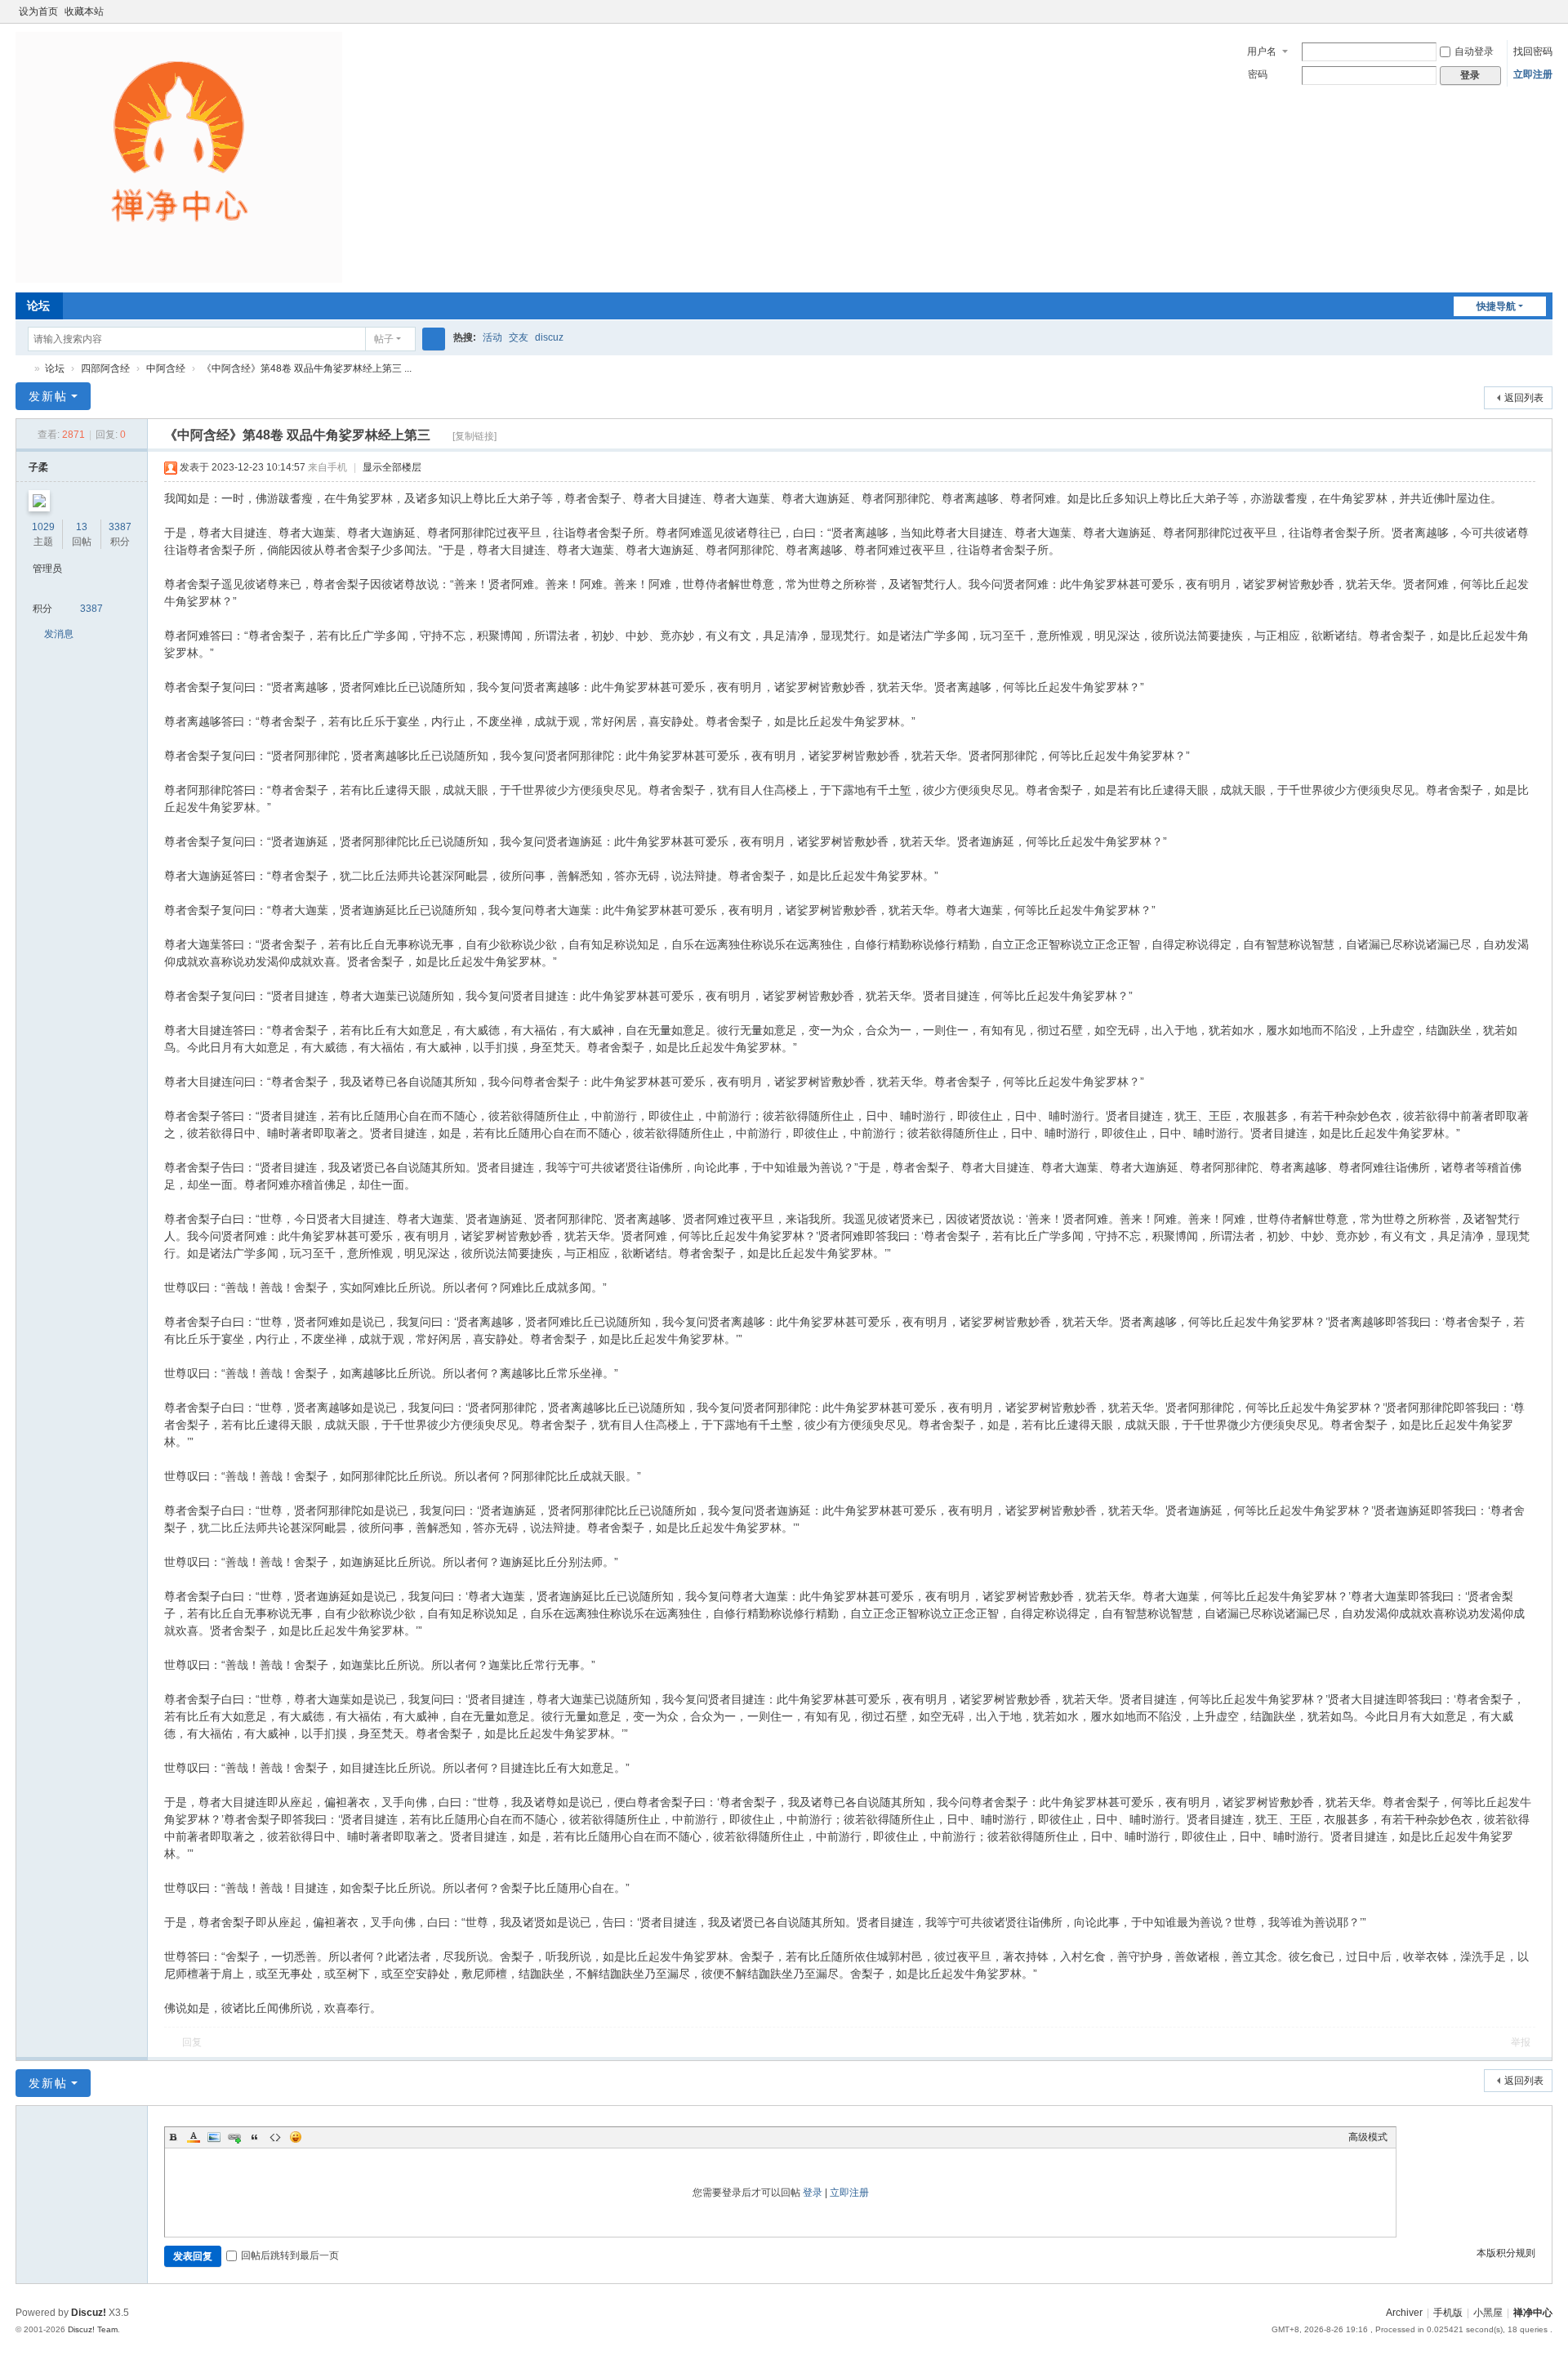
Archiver (1404, 2313)
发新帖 (48, 396)
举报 (1521, 2042)
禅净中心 (22, 369)
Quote (255, 2137)
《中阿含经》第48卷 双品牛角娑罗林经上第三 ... (307, 368)
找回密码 (1533, 51)
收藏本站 (84, 11)
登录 (813, 2193)
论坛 (38, 306)
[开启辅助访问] (1530, 11)
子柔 (38, 467)
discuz (549, 337)
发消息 (59, 634)
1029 (43, 527)
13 (82, 527)
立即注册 (1533, 74)
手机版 (1448, 2313)
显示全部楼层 (392, 467)
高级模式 (1368, 2137)
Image (214, 2137)
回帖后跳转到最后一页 (290, 2255)
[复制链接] (474, 436)
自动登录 (1474, 51)
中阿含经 (166, 368)
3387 (120, 527)
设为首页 (38, 11)
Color (194, 2137)
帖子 (384, 339)
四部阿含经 (105, 368)
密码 (1258, 74)
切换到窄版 (1545, 18)
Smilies (296, 2137)
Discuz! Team (93, 2329)
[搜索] (434, 339)
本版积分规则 (1506, 2253)
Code (275, 2137)
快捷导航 (1496, 306)
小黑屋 (1488, 2313)
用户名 (1262, 51)
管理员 (47, 569)
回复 (192, 2042)
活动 (492, 337)
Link (234, 2137)
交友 (519, 337)
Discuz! (89, 2313)
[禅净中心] (179, 157)
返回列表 (1524, 398)
